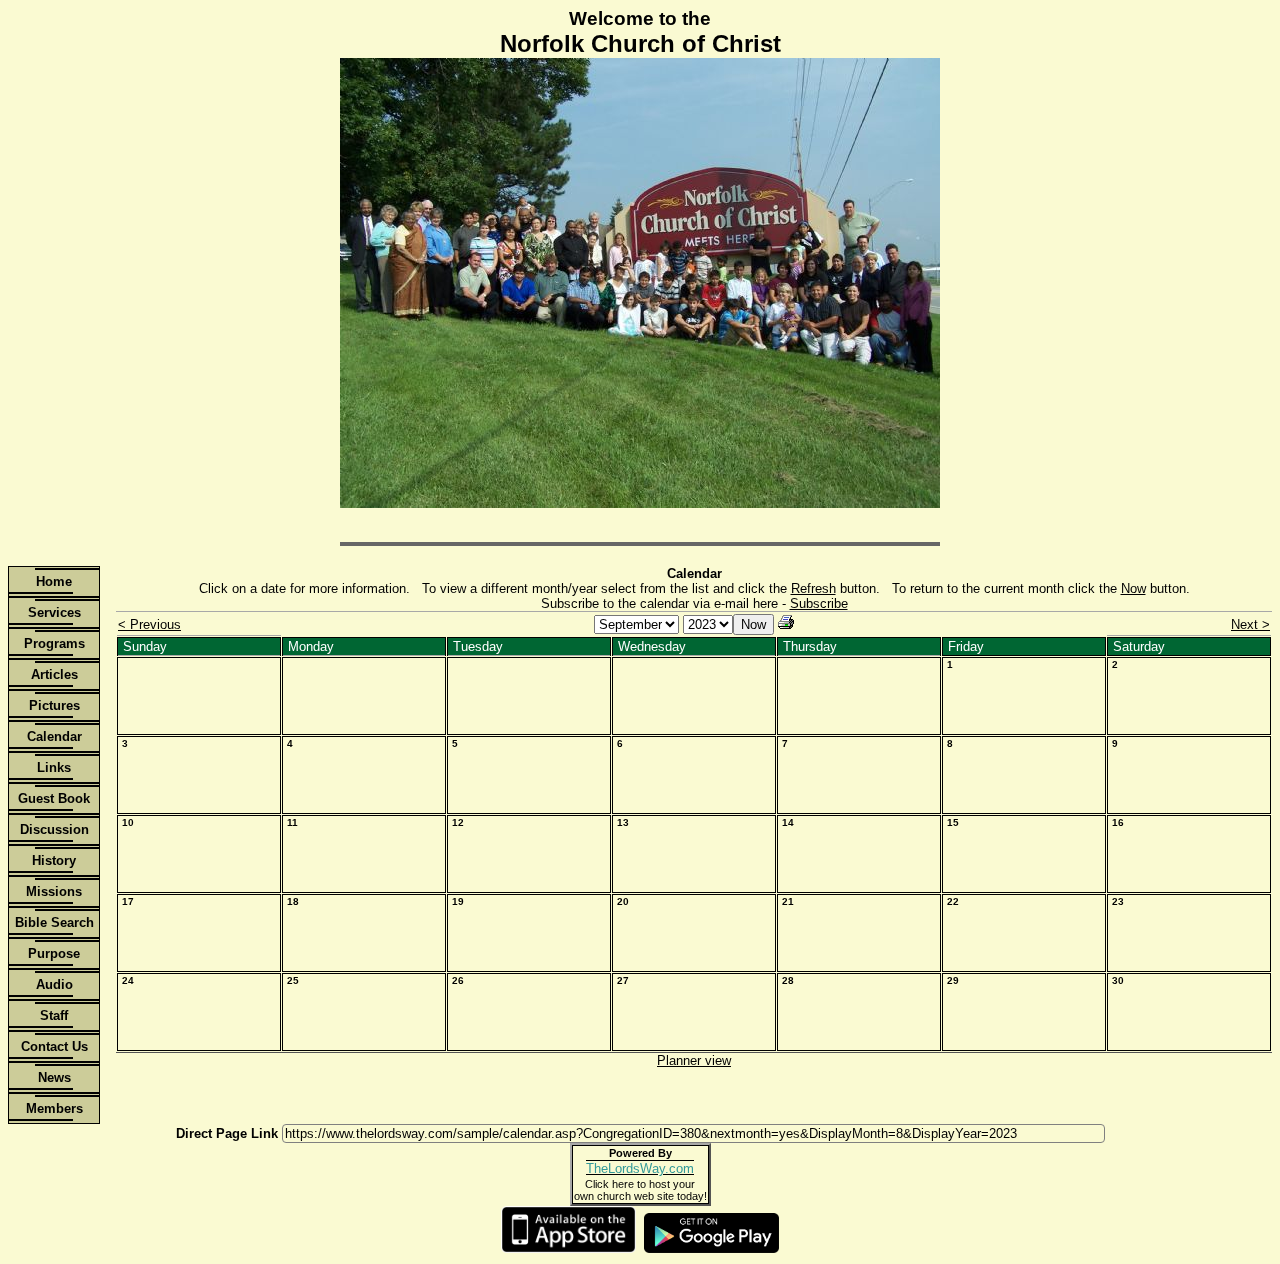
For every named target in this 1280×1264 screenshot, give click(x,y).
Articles (54, 674)
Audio (54, 984)
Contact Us (54, 1046)
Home (54, 581)
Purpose (54, 953)
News (54, 1077)
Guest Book (54, 798)
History (54, 860)
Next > (1250, 624)
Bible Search (54, 922)
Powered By (640, 1153)
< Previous (149, 624)
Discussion (54, 829)
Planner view (694, 1060)
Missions (54, 891)
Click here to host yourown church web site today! (640, 1190)
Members (54, 1108)
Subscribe (819, 603)
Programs (54, 643)
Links (54, 767)
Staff (54, 1015)
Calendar (54, 736)
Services (54, 612)
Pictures (54, 705)
